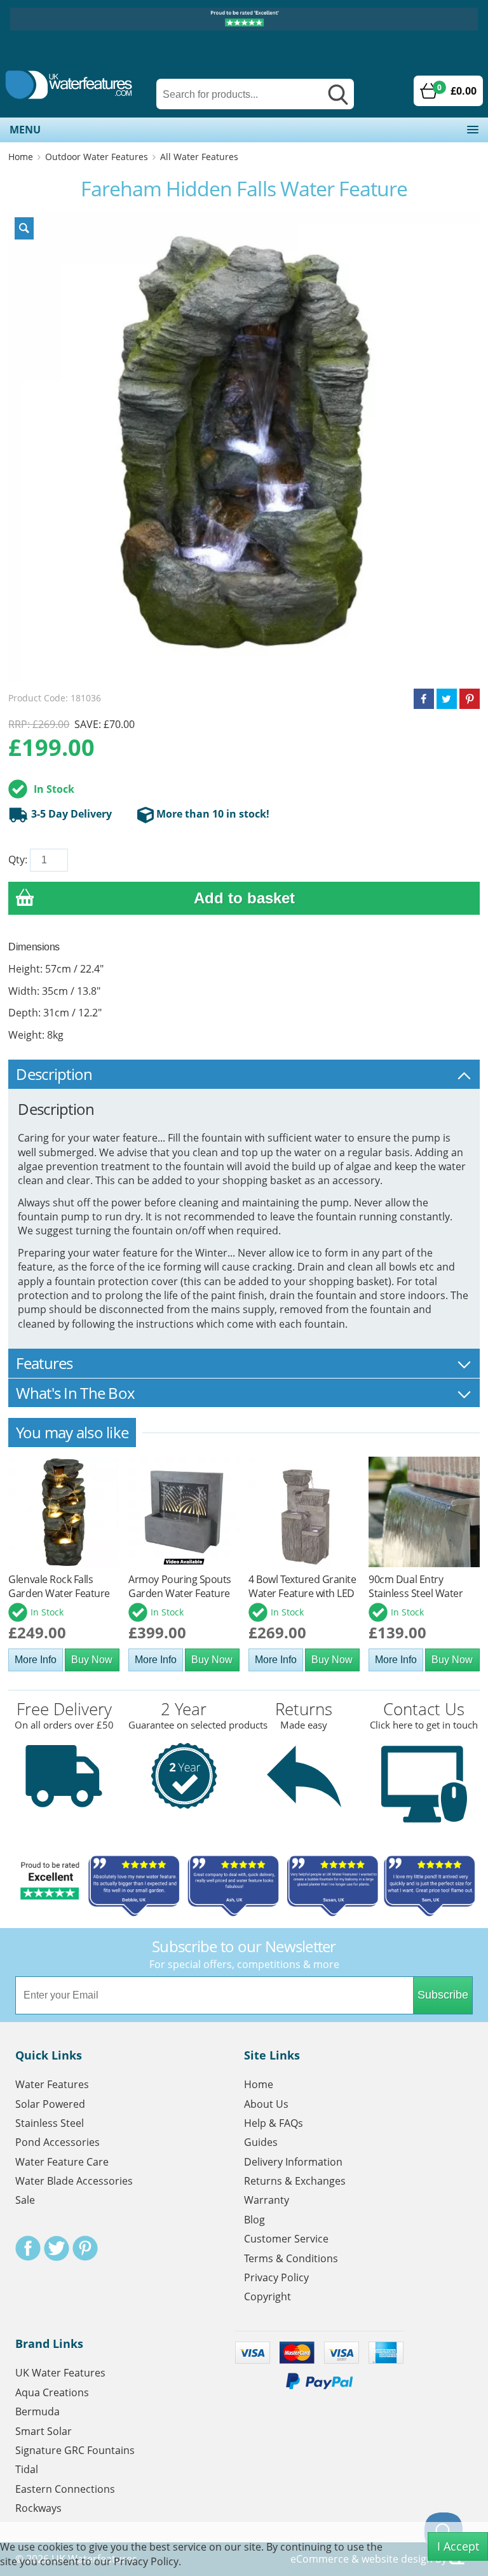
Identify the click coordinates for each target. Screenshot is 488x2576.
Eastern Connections (65, 2489)
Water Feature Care (62, 2162)
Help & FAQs (274, 2123)
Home (21, 157)
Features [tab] (44, 1363)
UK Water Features (60, 2373)
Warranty (267, 2200)
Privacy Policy (276, 2277)
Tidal (27, 2469)
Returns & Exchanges (295, 2181)
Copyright (268, 2296)
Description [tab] (54, 1074)
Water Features (52, 2084)
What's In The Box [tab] (75, 1393)
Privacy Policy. (147, 2561)
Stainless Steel (50, 2123)
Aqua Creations (52, 2392)
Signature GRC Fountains (75, 2450)
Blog (254, 2220)
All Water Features (199, 157)
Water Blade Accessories (74, 2181)
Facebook (28, 2248)
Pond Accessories (58, 2142)
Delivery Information (293, 2162)
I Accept (458, 2546)
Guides (261, 2142)
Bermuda (37, 2411)
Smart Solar (44, 2431)
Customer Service (286, 2239)
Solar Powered (50, 2104)
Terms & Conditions (291, 2258)
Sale (25, 2200)
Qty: (18, 860)
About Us (266, 2104)
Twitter (57, 2248)
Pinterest (85, 2248)
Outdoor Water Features (97, 157)
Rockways (38, 2508)
